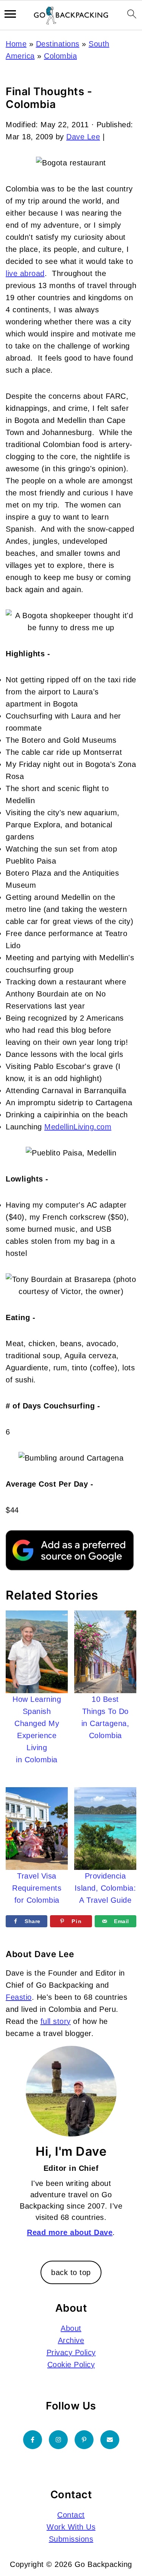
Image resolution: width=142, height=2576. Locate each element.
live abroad (25, 273)
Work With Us (71, 2527)
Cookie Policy (71, 2365)
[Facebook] (33, 2440)
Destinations (58, 44)
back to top (71, 2272)
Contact (71, 2515)
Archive (71, 2340)
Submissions (71, 2539)
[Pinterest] (84, 2440)
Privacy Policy (71, 2352)
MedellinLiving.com (78, 1127)
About (71, 2328)
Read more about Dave (70, 2232)
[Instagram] (58, 2440)
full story (56, 2021)
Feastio (19, 1997)
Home (16, 44)
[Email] (110, 2440)
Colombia (60, 56)
